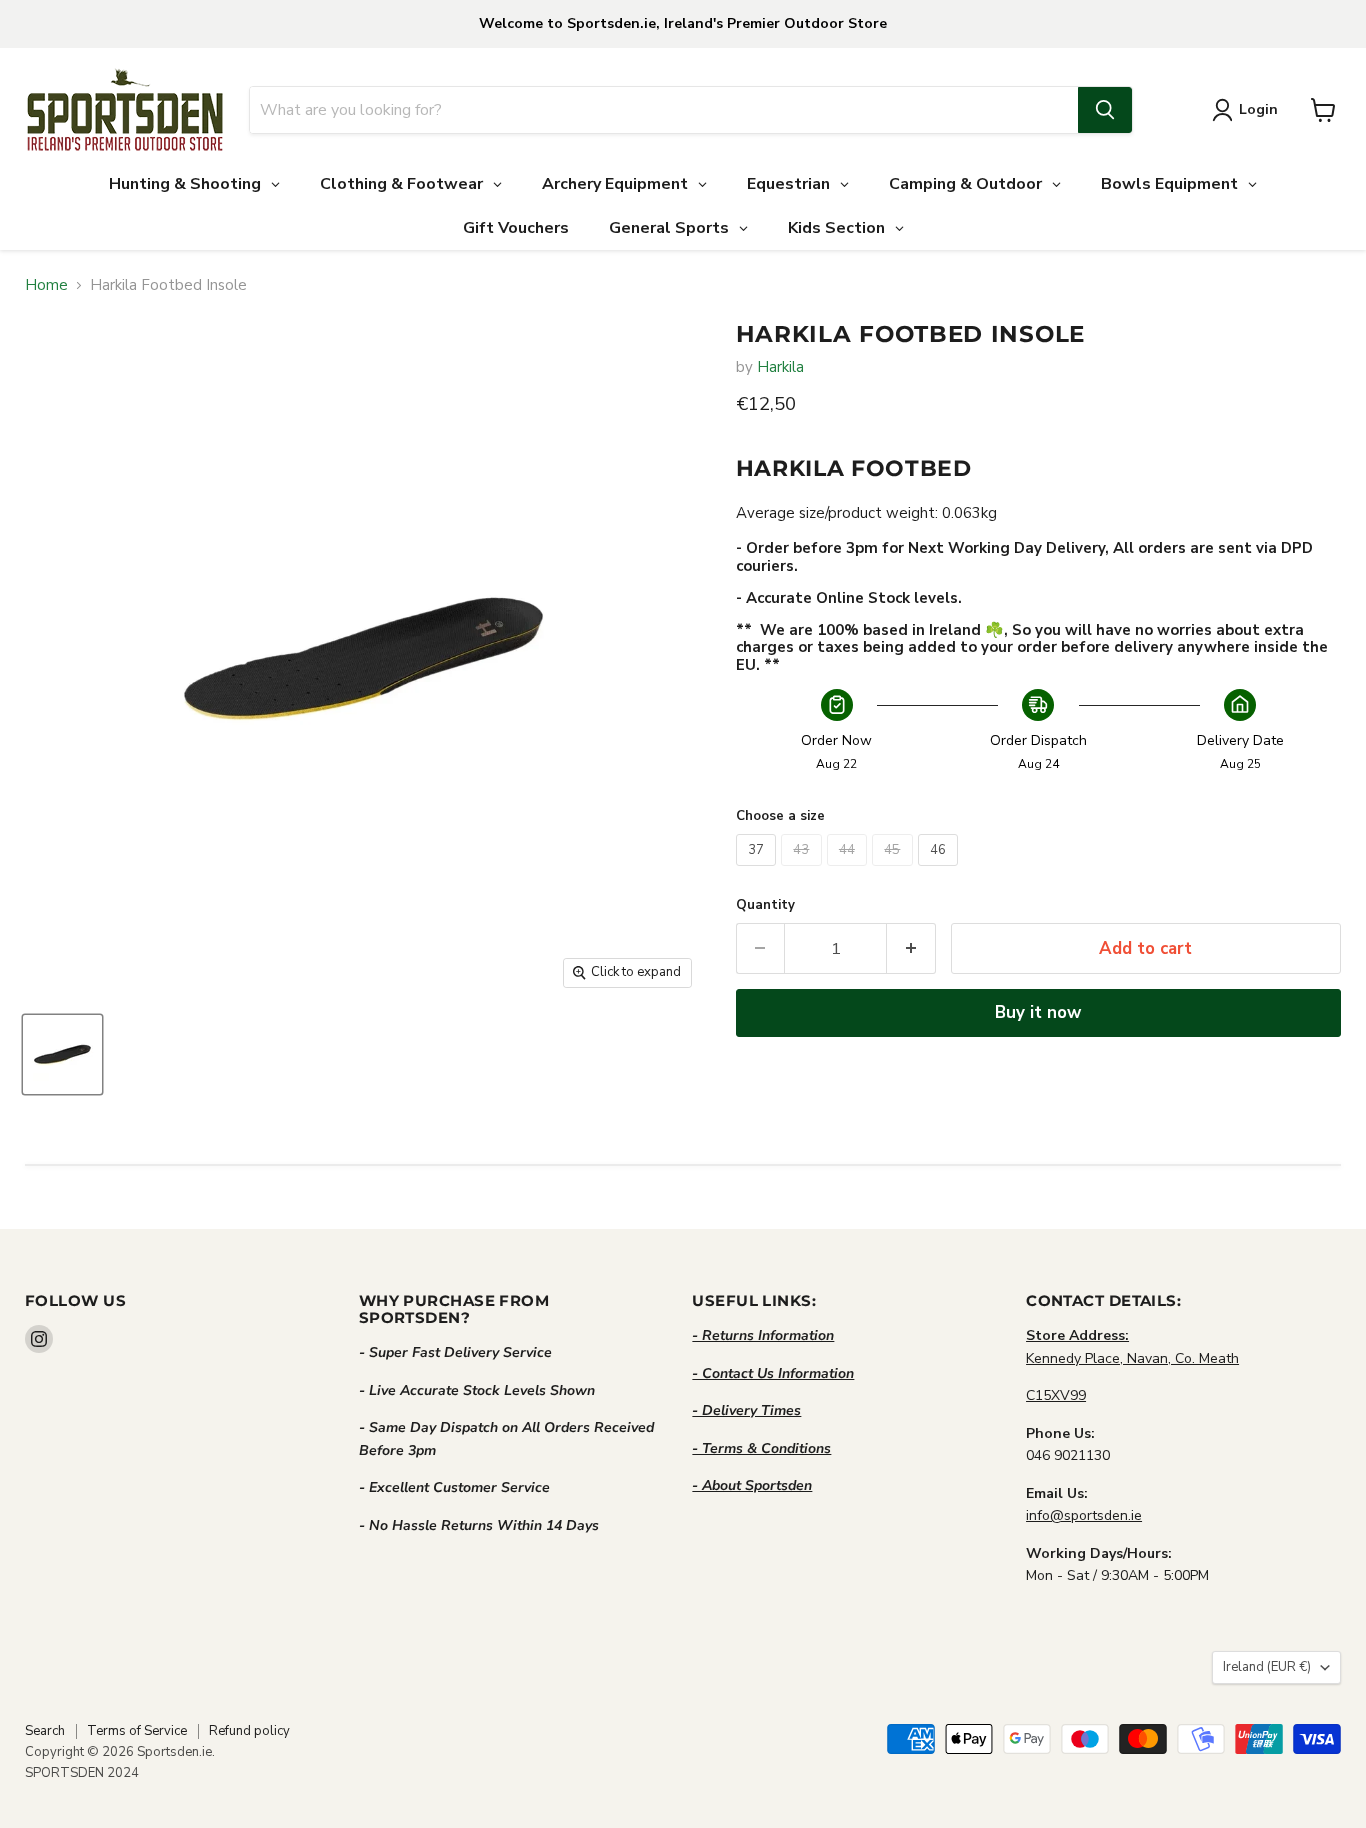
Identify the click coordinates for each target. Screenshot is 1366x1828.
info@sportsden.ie (1084, 1515)
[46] (941, 871)
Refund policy (249, 1731)
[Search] (1105, 110)
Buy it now (1038, 1012)
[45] (895, 871)
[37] (759, 871)
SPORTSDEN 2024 (82, 1773)
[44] (850, 871)
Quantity (765, 905)
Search (45, 1731)
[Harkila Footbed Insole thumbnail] (62, 1054)
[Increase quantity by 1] (911, 948)
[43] (804, 871)
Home (46, 285)
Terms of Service (137, 1731)
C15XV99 (1056, 1395)
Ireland (1267, 1667)
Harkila (780, 367)
